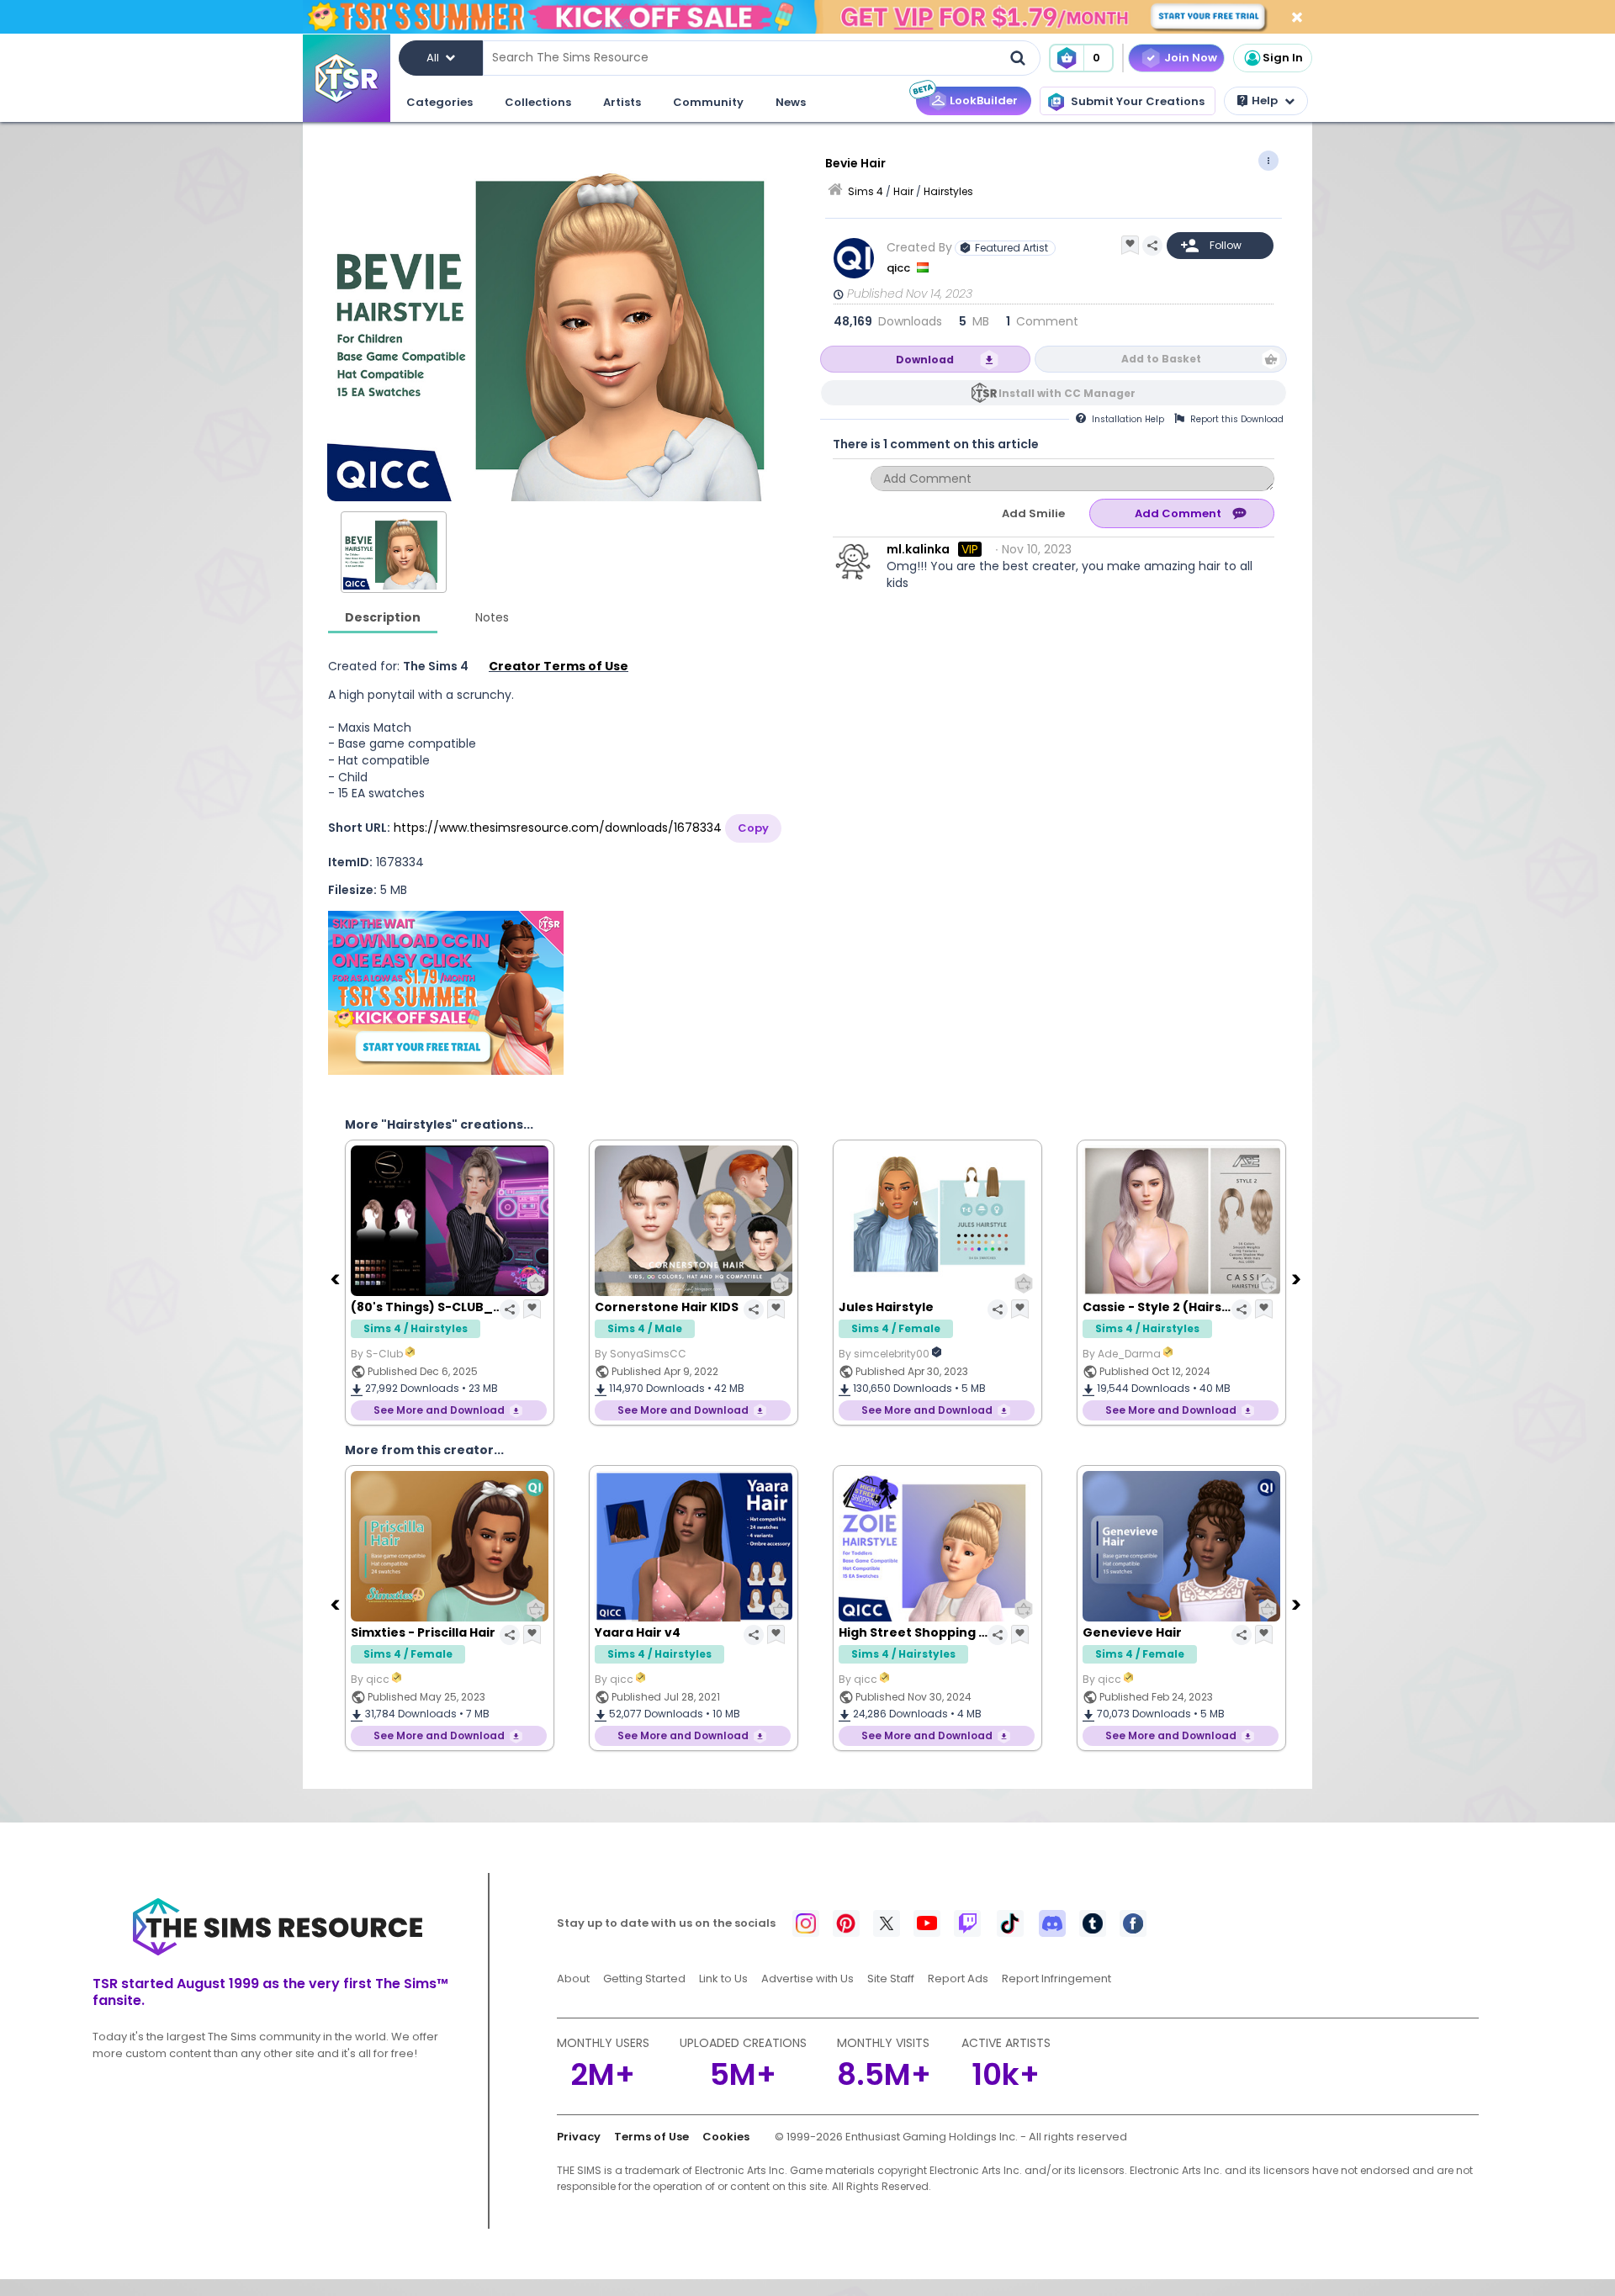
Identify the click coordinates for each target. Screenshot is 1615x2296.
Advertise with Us (807, 1979)
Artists (622, 102)
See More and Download (439, 1410)
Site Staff (891, 1979)
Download (925, 360)
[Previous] (336, 1278)
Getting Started (644, 1979)
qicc (900, 268)
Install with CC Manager (1067, 393)
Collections (538, 102)
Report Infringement (1056, 1979)
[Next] (1298, 1278)
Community (708, 102)
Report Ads (958, 1979)
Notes (492, 617)
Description (383, 617)
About (573, 1979)
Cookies (726, 2137)
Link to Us (723, 1979)
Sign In (1283, 58)
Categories (439, 102)
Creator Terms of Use (559, 666)
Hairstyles (948, 191)
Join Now (1191, 58)
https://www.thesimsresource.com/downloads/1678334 (558, 828)
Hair (903, 191)
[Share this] (1152, 246)
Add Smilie (1033, 513)
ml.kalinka (918, 549)
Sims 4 (866, 191)
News (791, 102)
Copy (753, 828)
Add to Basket (1161, 359)
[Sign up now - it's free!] (446, 993)
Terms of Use (651, 2137)
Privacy (579, 2137)
